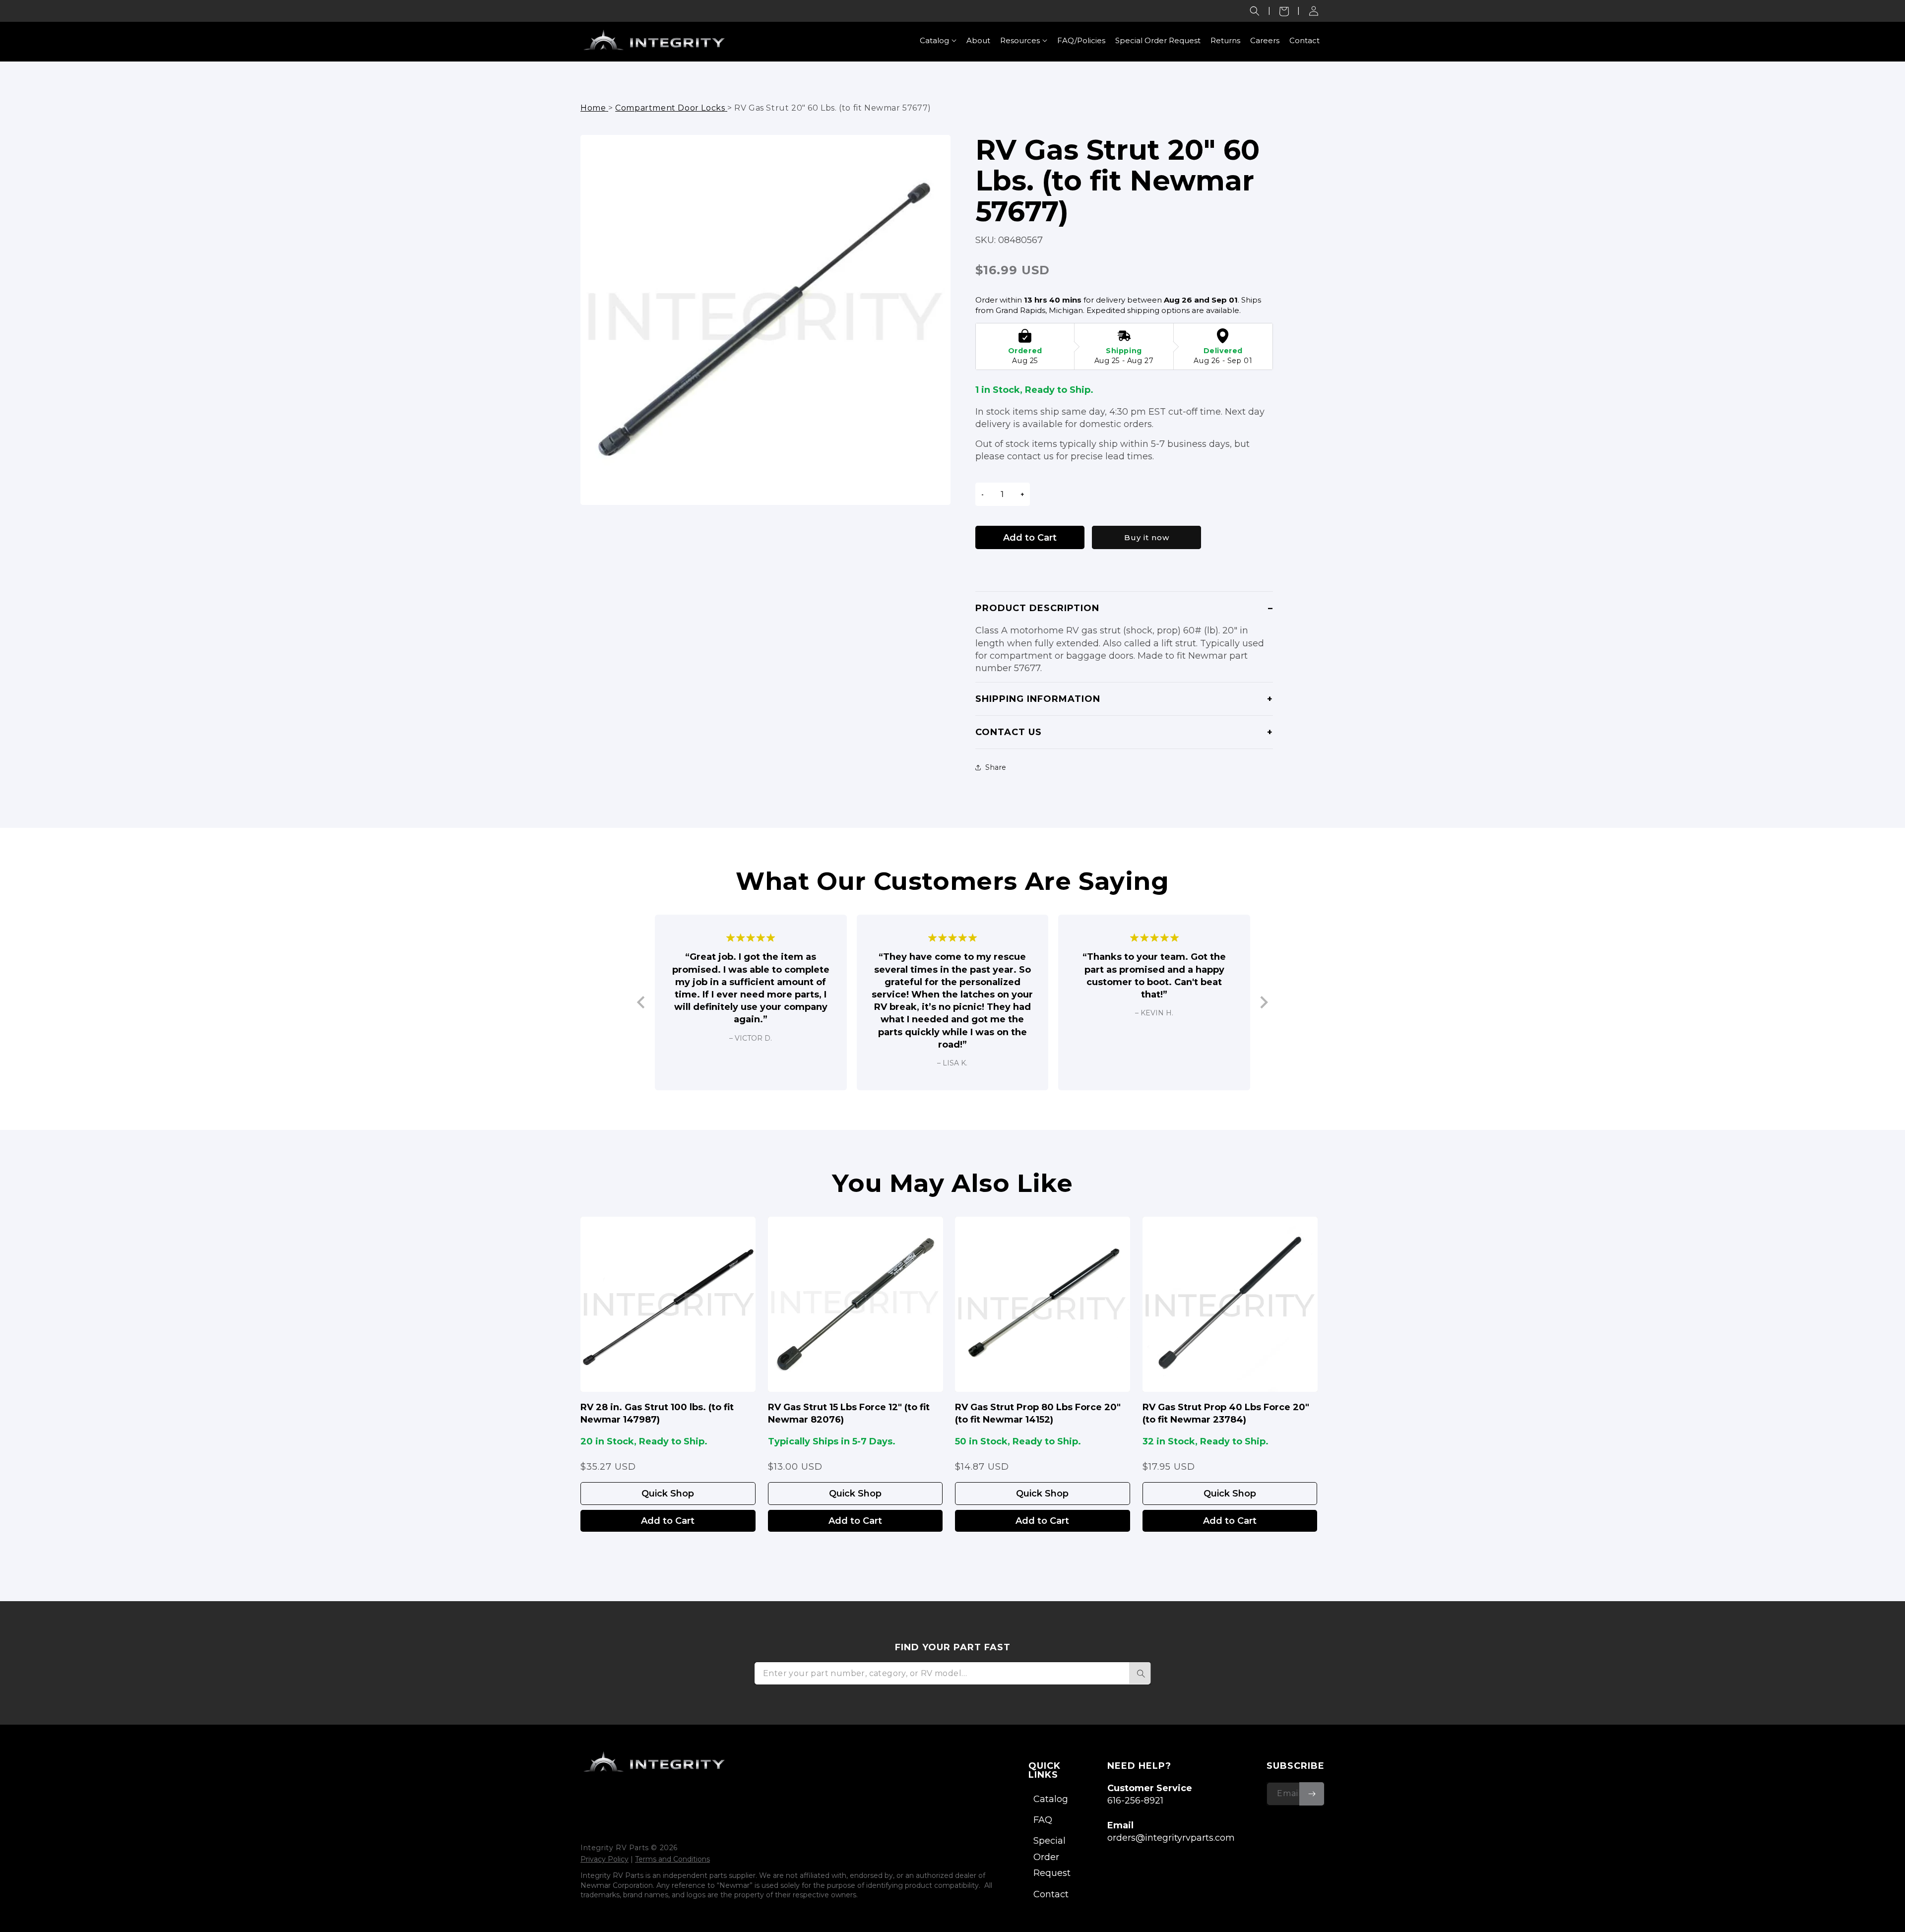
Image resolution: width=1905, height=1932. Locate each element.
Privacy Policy (604, 1859)
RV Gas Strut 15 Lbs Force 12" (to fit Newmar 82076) (849, 1413)
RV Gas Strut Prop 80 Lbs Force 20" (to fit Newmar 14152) (1038, 1413)
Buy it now (1147, 537)
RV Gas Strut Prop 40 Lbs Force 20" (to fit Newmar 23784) (1226, 1413)
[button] (1255, 11)
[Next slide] (1263, 1003)
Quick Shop (668, 1494)
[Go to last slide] (642, 1003)
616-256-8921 (1135, 1801)
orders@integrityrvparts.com (1171, 1838)
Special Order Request (1052, 1857)
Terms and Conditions (672, 1859)
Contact (1051, 1894)
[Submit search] (1140, 1673)
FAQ (1043, 1820)
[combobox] (952, 1673)
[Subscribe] (1312, 1794)
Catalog (1051, 1799)
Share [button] (996, 767)
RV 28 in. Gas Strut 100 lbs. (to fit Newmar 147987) (657, 1413)
